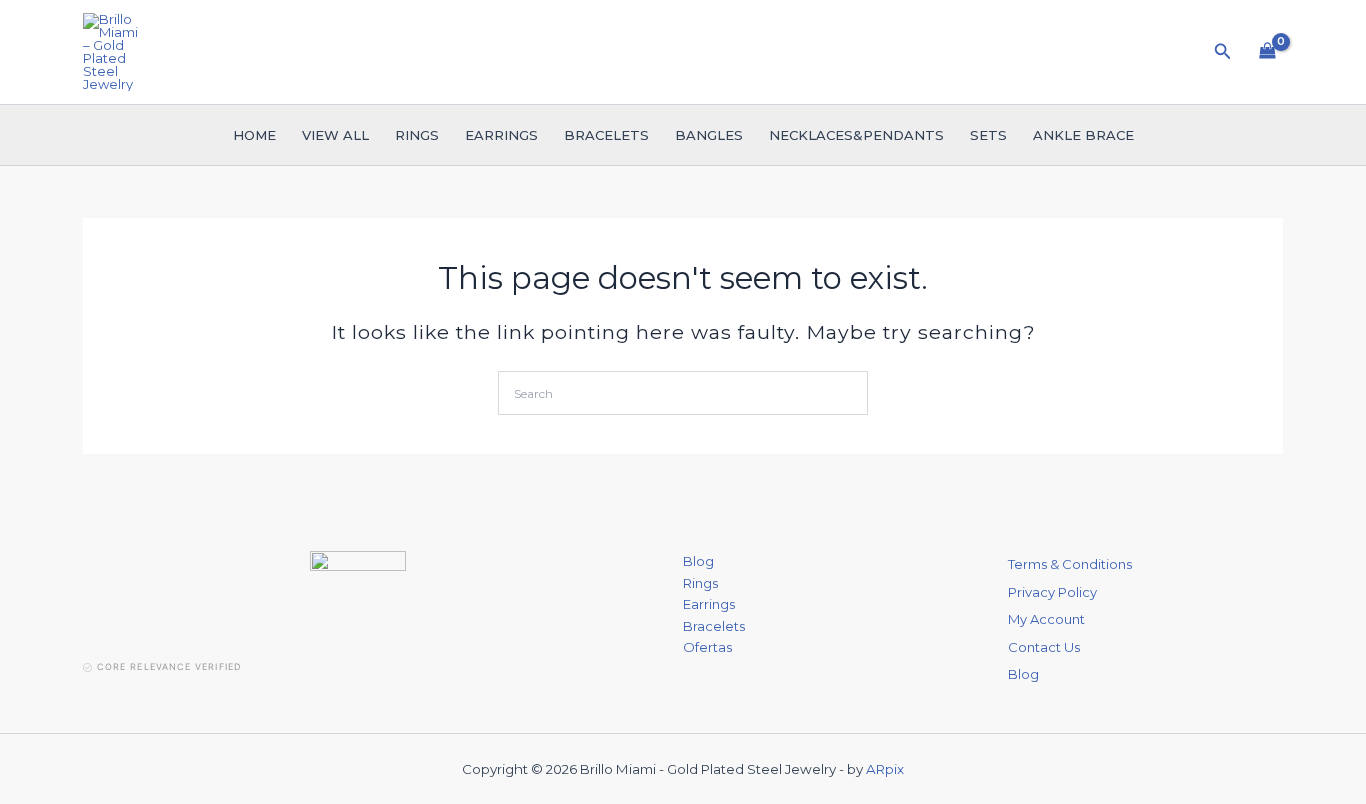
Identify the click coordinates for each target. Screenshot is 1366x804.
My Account (1046, 619)
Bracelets (606, 135)
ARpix (885, 769)
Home (254, 135)
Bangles (709, 135)
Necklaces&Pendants (856, 135)
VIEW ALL (335, 135)
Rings (417, 135)
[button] (1223, 52)
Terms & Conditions (1070, 564)
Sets (988, 135)
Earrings (501, 135)
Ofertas (707, 647)
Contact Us (1044, 647)
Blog (698, 561)
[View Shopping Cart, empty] (1267, 52)
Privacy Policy (1052, 592)
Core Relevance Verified (169, 666)
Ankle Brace (1083, 135)
